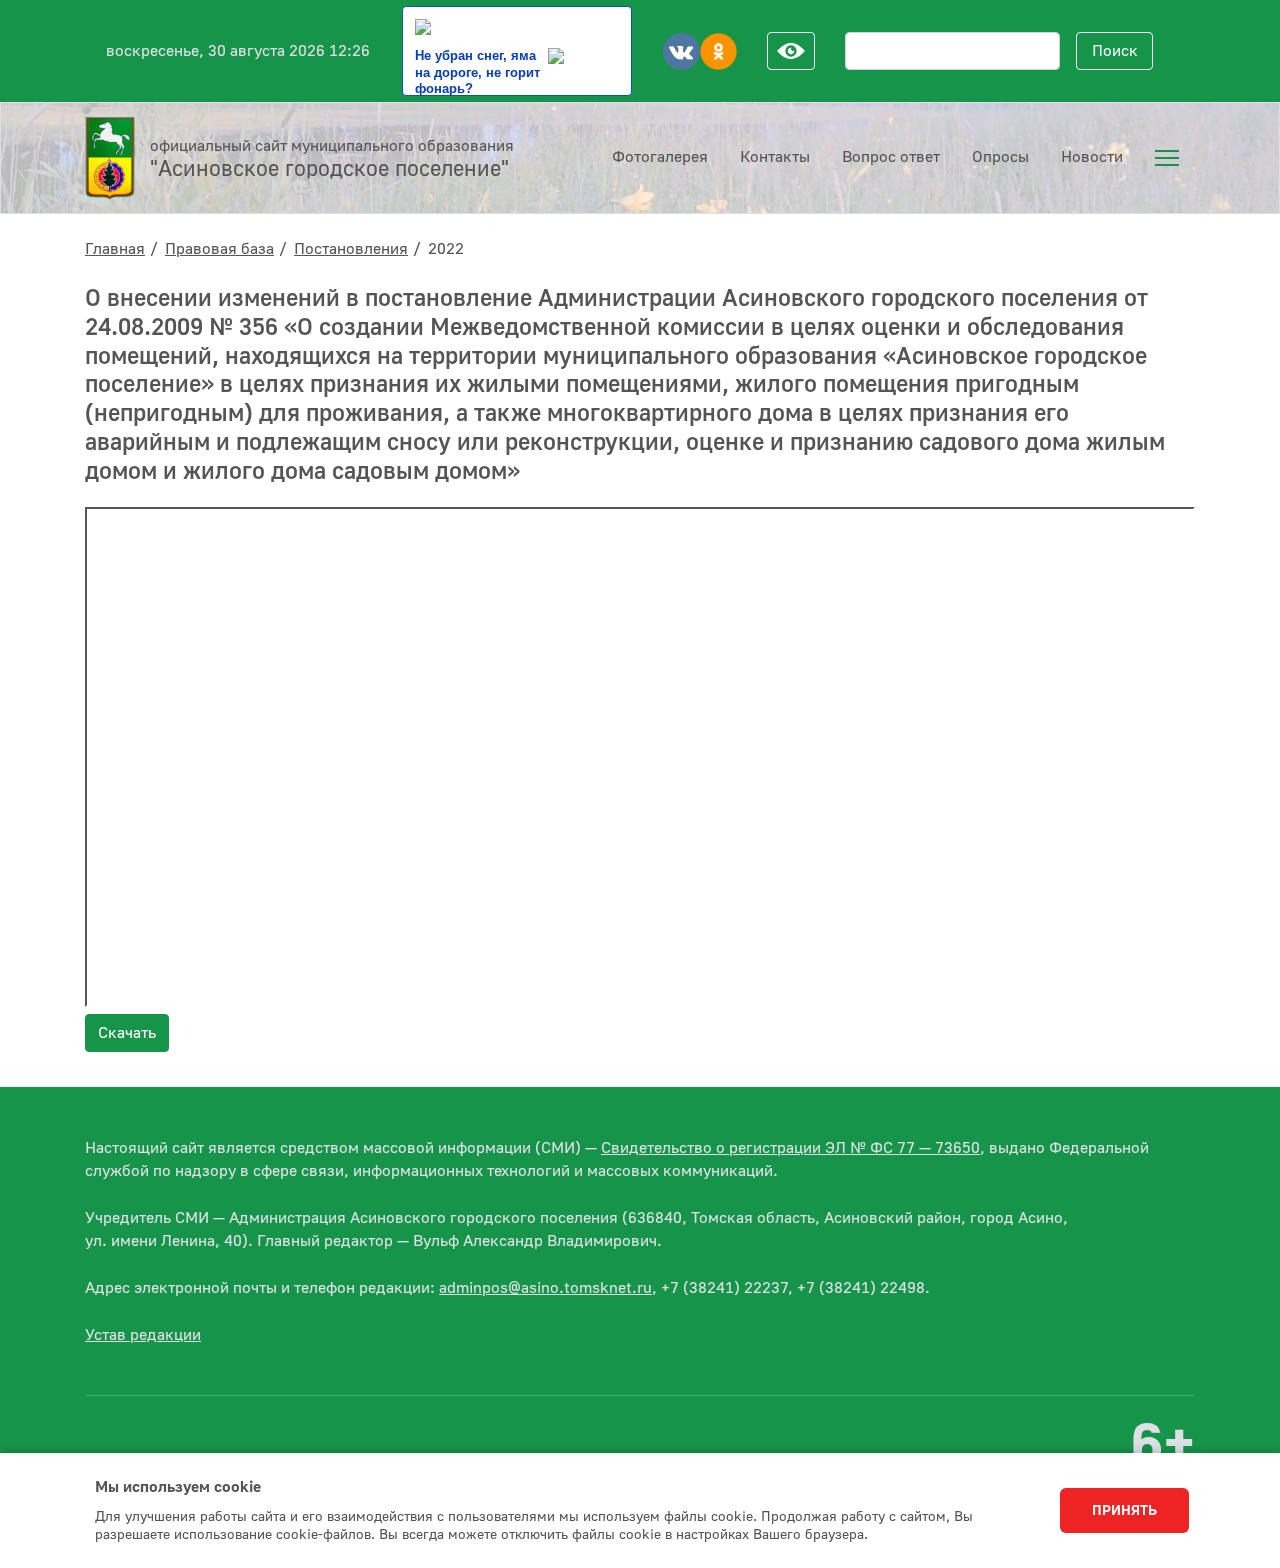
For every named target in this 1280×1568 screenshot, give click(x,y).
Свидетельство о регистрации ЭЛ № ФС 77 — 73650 (790, 1148)
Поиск (1115, 51)
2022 (446, 249)
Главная (115, 249)
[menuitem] (1167, 158)
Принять (1124, 1511)
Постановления (351, 249)
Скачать (127, 1033)
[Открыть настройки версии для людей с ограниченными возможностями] (791, 51)
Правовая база (219, 249)
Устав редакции (143, 1335)
